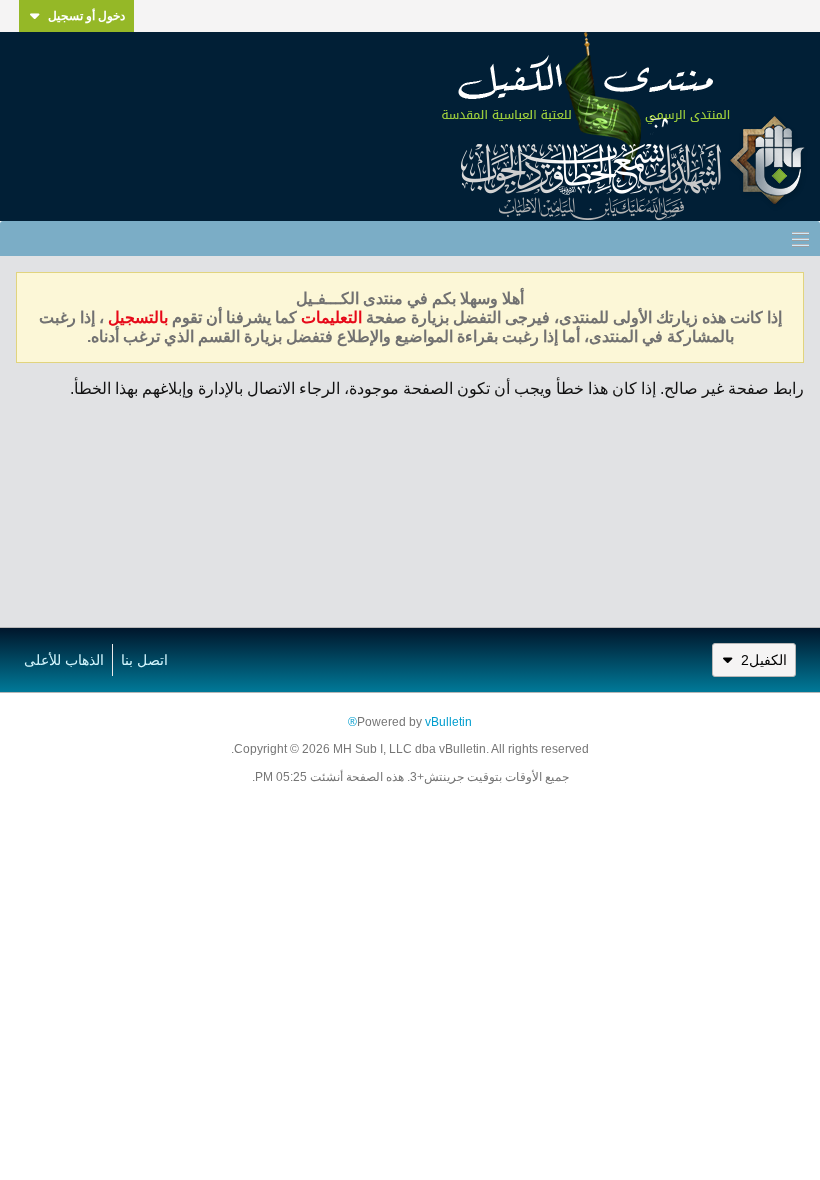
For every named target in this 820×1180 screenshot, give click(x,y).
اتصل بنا (144, 660)
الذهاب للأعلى (64, 660)
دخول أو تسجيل (86, 16)
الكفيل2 (764, 660)
